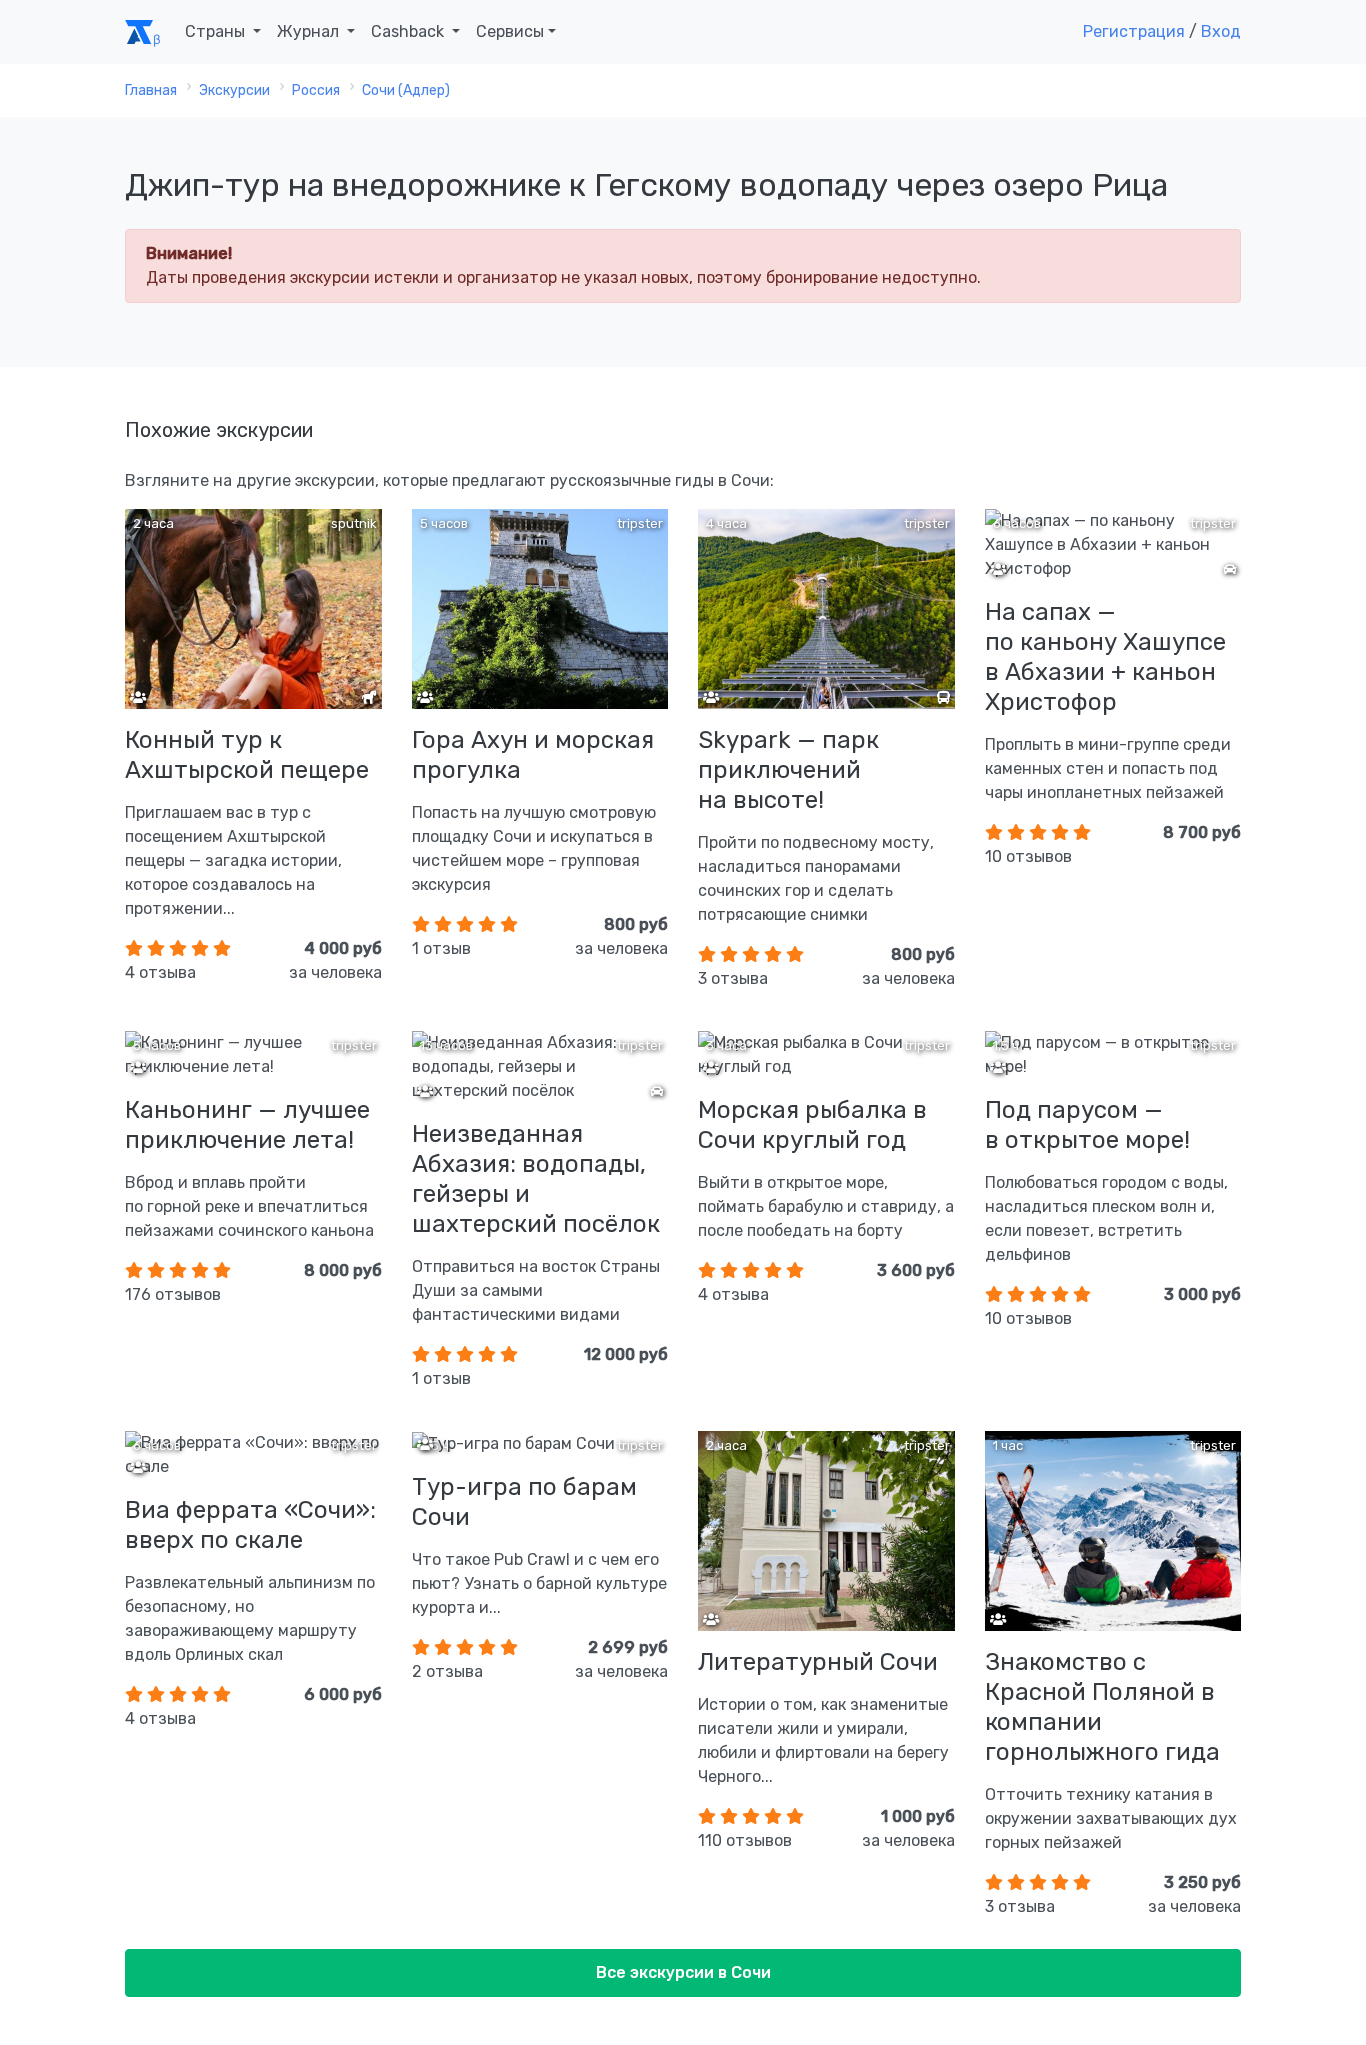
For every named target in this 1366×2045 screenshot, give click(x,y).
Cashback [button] (409, 31)
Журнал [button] (310, 31)
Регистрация (1134, 31)
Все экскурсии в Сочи (683, 1972)
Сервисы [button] (510, 31)
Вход (1221, 31)
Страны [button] (217, 31)
